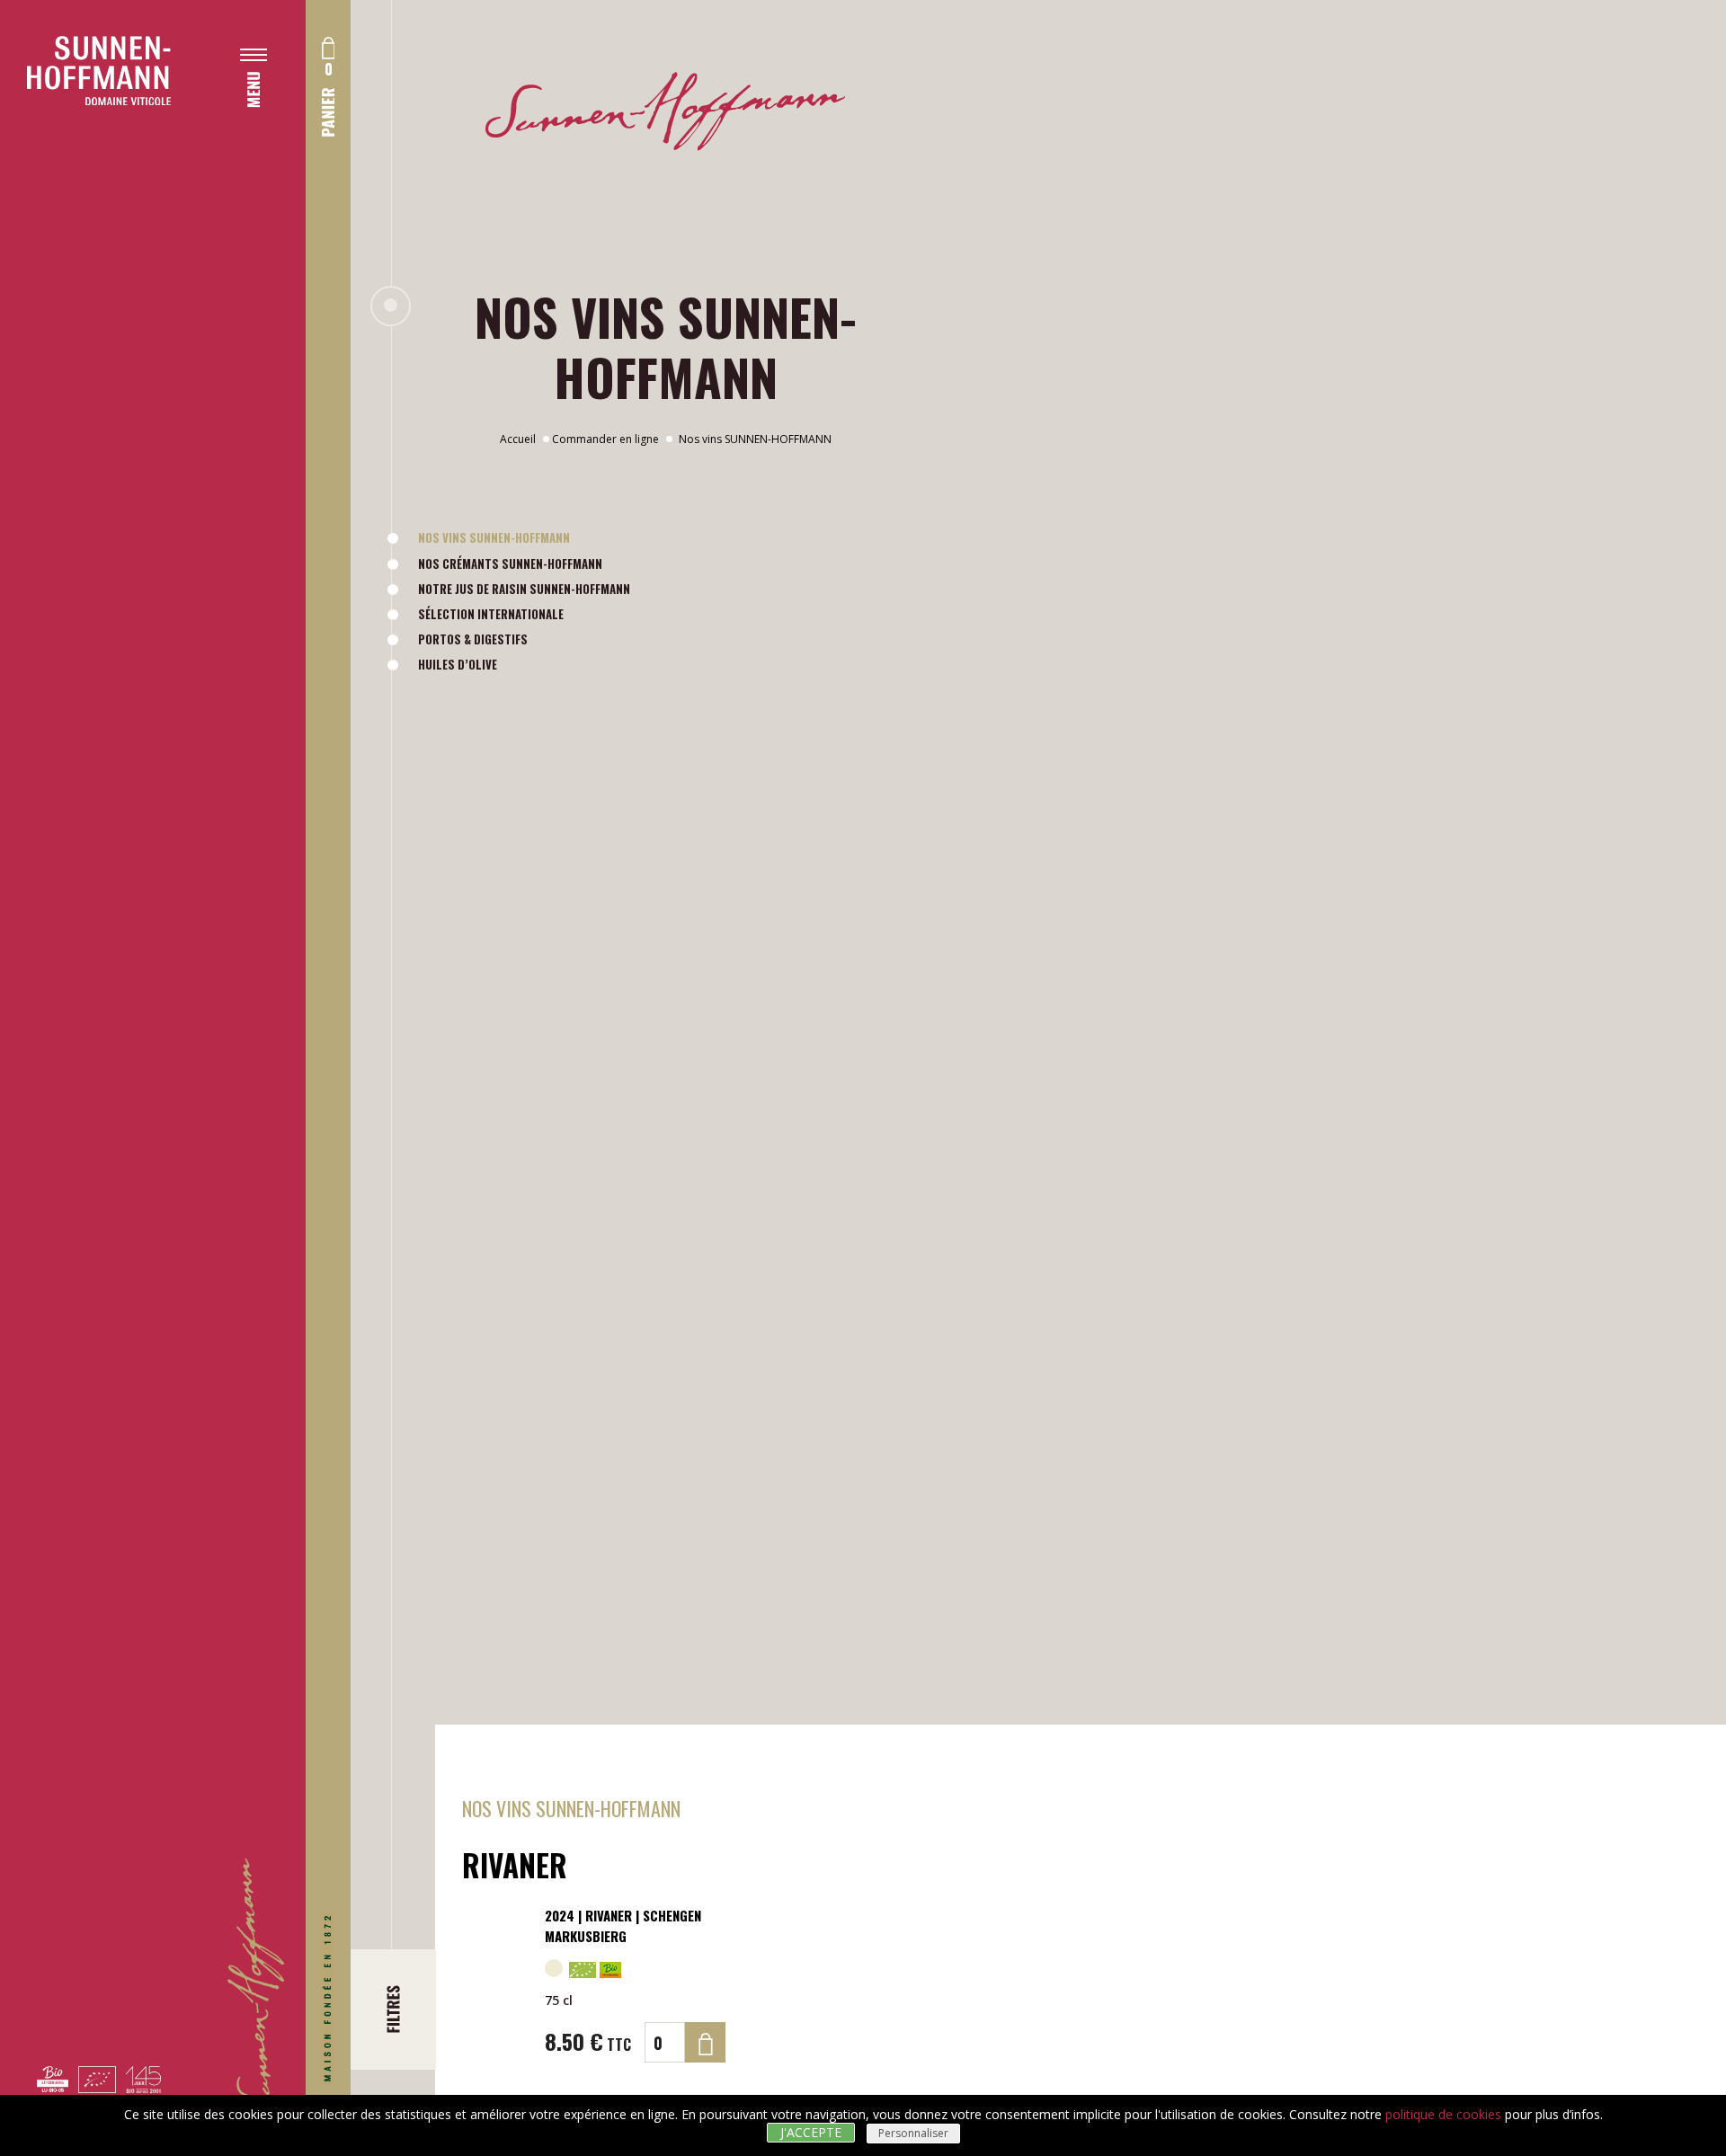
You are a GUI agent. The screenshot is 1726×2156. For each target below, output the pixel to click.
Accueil (518, 439)
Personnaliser (913, 2133)
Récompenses (294, 470)
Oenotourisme (297, 433)
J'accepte (811, 2132)
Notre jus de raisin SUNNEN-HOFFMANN (524, 589)
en (247, 670)
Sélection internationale (491, 614)
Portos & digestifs (473, 639)
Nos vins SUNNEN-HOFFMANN (494, 537)
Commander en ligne (605, 439)
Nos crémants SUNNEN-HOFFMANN (510, 563)
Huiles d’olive (458, 664)
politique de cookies (1443, 2114)
